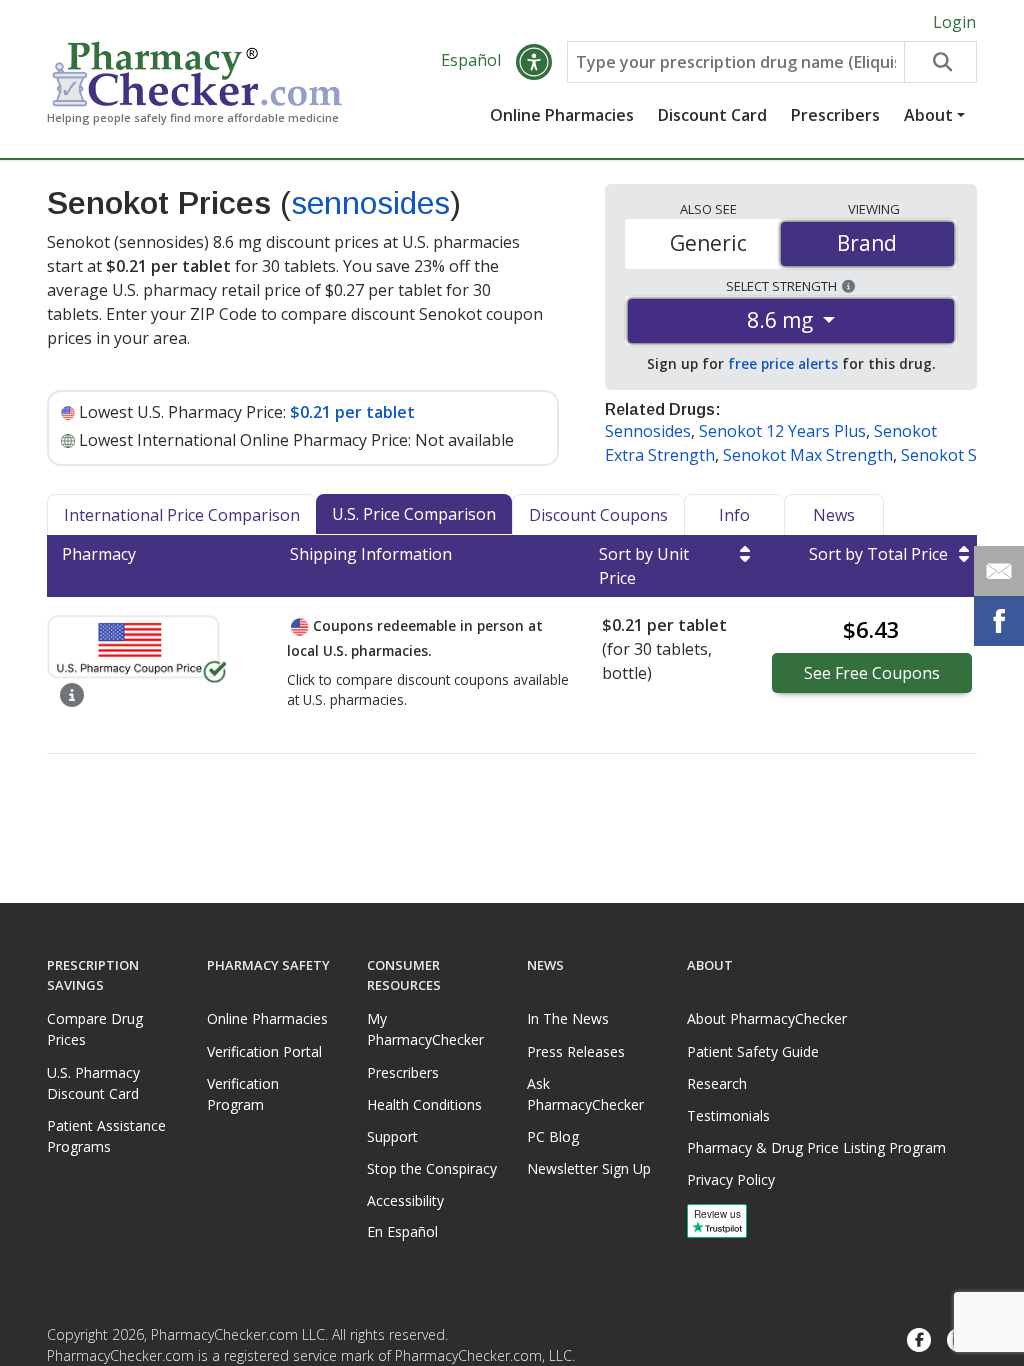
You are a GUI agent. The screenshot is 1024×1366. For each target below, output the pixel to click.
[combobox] (735, 62)
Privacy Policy (731, 1179)
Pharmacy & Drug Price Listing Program (816, 1147)
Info (734, 515)
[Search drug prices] (940, 62)
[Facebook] (919, 1340)
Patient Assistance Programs (106, 1136)
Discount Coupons (598, 515)
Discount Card (712, 115)
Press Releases (576, 1051)
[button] (534, 62)
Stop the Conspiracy (432, 1168)
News (834, 515)
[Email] (999, 571)
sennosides (370, 203)
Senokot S (939, 455)
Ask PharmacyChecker (585, 1094)
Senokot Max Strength (808, 455)
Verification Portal (264, 1051)
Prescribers (835, 115)
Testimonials (728, 1115)
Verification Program (243, 1094)
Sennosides (648, 431)
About (928, 115)
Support (392, 1136)
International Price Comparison (182, 515)
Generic (708, 243)
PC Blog (553, 1136)
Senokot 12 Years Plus (782, 431)
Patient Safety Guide (753, 1051)
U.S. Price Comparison (414, 514)
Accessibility (405, 1200)
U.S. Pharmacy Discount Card (93, 1083)
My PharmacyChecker (425, 1029)
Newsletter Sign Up (589, 1168)
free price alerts (783, 363)
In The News (568, 1018)
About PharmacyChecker (767, 1018)
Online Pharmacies (562, 115)
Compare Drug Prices (95, 1029)
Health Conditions (424, 1104)
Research (717, 1083)
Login (954, 22)
